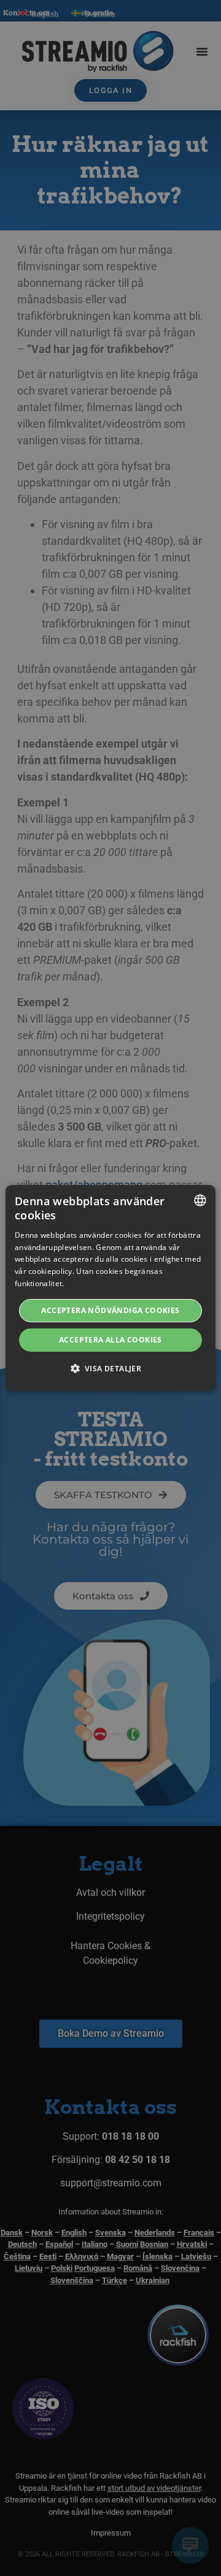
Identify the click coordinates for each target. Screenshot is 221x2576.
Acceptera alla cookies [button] (110, 1340)
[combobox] (200, 1200)
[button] (111, 1368)
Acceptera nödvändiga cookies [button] (110, 1310)
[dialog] (110, 1288)
